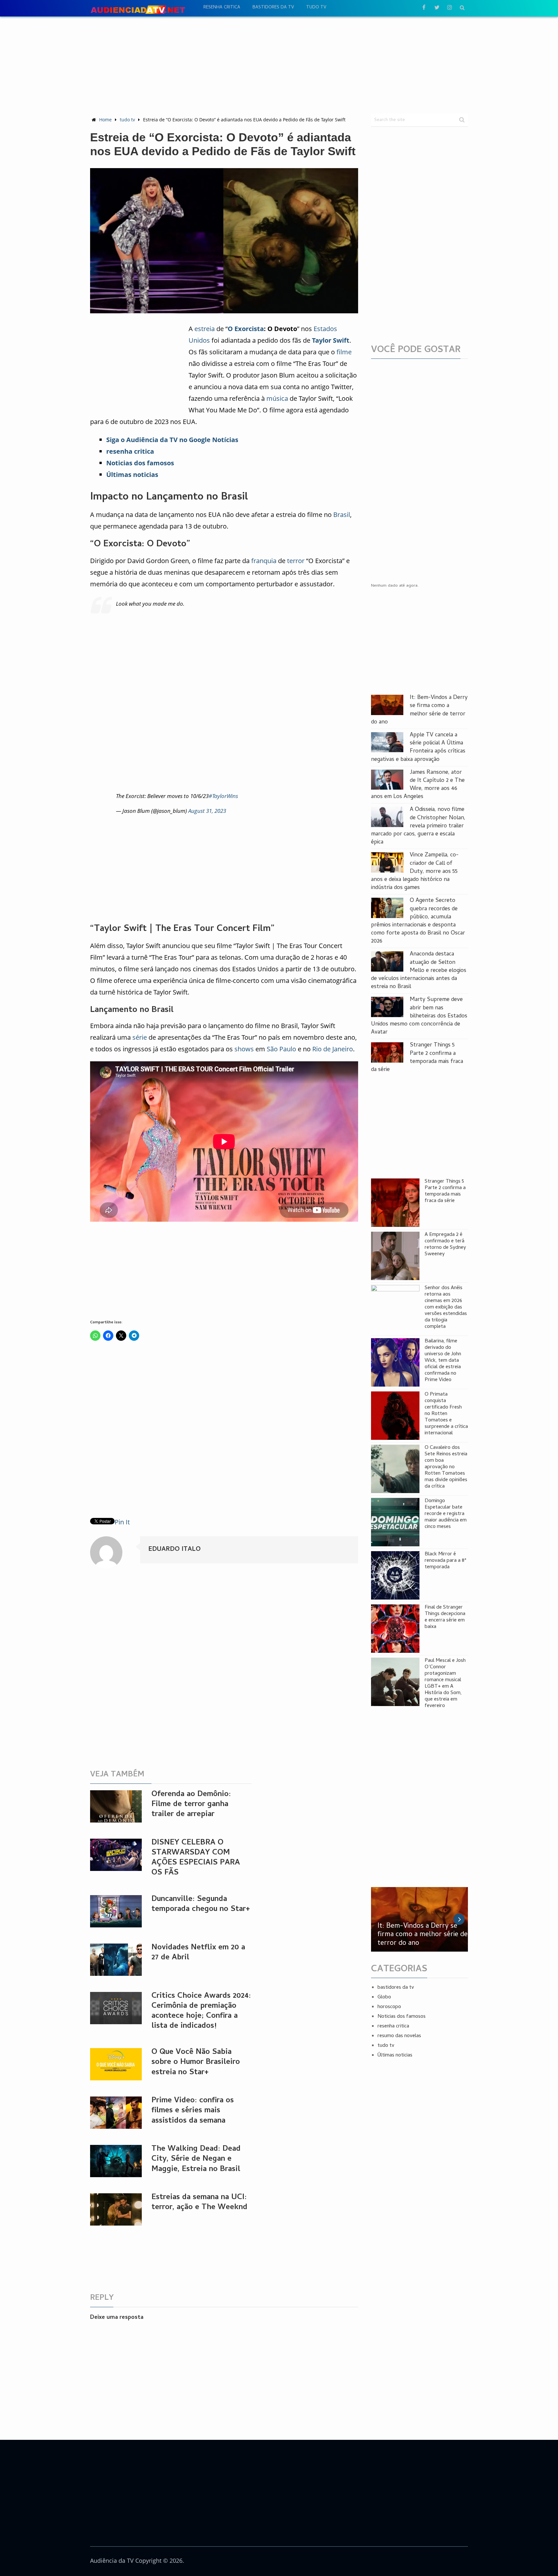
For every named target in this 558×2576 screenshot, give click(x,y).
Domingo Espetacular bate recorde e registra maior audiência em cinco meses (446, 1514)
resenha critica (222, 8)
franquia (264, 561)
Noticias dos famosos (402, 2017)
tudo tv (316, 8)
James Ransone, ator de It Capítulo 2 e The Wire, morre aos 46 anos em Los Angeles (418, 785)
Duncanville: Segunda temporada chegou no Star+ (201, 1904)
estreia (205, 329)
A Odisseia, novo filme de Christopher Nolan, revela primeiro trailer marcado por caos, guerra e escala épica (418, 826)
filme (344, 352)
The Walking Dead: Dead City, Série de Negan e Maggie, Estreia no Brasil (196, 2159)
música (277, 398)
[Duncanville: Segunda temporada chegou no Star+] (116, 1911)
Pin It (122, 1522)
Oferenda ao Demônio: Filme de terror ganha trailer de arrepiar (191, 1805)
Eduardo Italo (174, 1550)
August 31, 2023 (207, 811)
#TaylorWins (223, 796)
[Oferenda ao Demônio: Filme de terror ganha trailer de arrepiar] (116, 1806)
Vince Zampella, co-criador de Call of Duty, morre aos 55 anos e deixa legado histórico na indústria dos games (415, 872)
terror (296, 561)
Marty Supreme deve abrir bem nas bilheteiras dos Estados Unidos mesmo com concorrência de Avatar (419, 1016)
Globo (384, 1997)
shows (244, 1049)
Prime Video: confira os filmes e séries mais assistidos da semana (193, 2111)
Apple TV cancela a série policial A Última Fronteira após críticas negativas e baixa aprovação (418, 748)
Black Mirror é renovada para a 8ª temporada (445, 1561)
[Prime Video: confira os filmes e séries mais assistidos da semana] (116, 2113)
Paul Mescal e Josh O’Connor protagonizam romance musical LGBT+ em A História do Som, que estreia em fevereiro (445, 1683)
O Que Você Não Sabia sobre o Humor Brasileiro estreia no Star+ (196, 2062)
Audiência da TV (112, 2561)
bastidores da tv (273, 8)
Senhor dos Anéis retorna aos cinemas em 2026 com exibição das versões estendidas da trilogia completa (446, 1308)
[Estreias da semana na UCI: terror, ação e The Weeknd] (116, 2209)
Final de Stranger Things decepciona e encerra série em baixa (445, 1617)
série (140, 1037)
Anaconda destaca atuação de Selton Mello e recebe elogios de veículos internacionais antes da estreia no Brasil (419, 971)
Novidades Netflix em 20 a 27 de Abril (198, 1953)
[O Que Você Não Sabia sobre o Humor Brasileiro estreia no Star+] (116, 2064)
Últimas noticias (395, 2056)
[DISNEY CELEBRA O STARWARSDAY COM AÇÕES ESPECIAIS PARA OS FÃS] (116, 1855)
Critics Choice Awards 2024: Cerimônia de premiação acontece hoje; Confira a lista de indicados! (201, 2011)
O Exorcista (246, 329)
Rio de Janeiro (333, 1049)
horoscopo (389, 2007)
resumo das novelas (399, 2036)
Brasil (342, 515)
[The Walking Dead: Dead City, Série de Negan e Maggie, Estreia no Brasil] (116, 2161)
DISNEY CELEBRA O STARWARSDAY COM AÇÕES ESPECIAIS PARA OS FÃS (196, 1858)
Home (105, 120)
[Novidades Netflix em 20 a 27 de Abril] (116, 1960)
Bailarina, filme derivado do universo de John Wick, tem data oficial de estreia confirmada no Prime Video (443, 1361)
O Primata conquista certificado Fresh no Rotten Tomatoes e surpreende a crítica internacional (446, 1414)
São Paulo (281, 1049)
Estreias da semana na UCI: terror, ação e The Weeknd (199, 2203)
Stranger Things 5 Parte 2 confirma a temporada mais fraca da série (417, 1058)
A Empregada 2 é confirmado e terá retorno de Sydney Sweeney (445, 1245)
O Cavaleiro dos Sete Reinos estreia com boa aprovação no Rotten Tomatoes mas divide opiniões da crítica (446, 1467)
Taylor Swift (331, 340)
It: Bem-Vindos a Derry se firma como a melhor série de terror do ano (419, 710)
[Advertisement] (279, 65)
